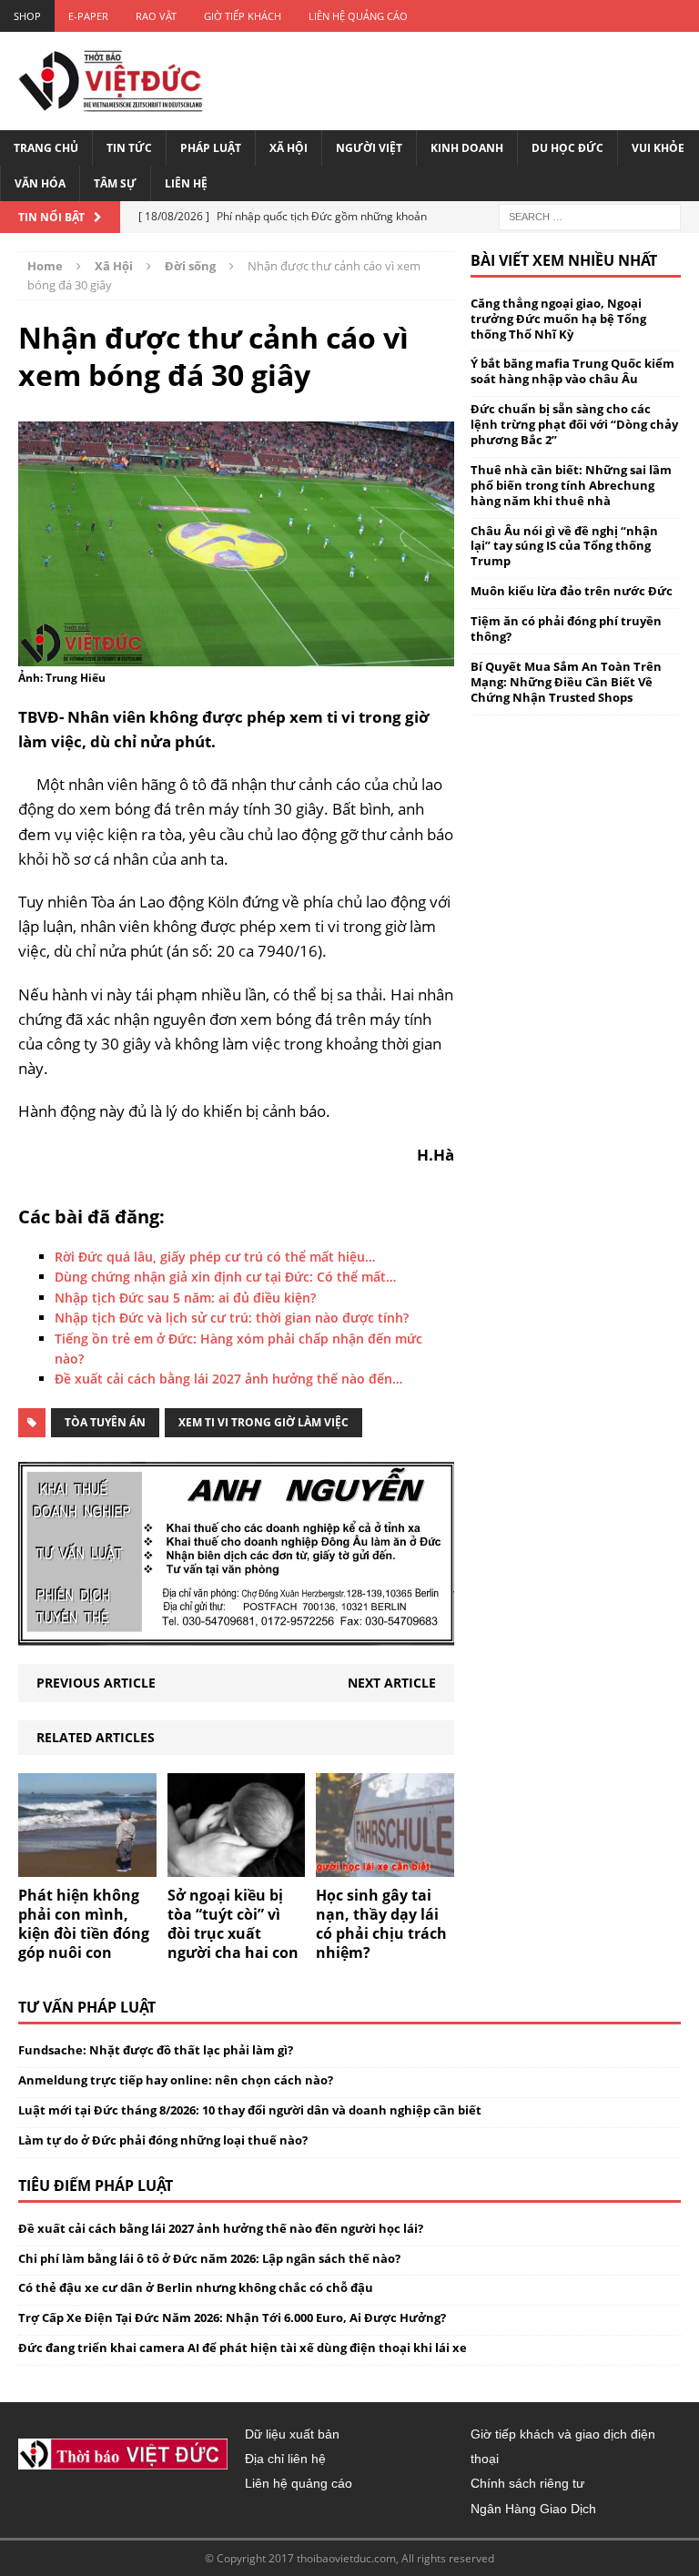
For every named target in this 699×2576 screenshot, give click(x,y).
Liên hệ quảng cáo (358, 16)
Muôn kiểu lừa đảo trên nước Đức (572, 591)
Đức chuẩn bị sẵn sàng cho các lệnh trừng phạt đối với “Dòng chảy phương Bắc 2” (574, 424)
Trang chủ (46, 148)
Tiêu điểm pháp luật (96, 2186)
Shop (27, 16)
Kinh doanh (467, 148)
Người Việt (369, 148)
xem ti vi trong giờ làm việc (263, 1422)
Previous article (96, 1683)
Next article (392, 1683)
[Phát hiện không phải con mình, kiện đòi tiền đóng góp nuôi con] (87, 1866)
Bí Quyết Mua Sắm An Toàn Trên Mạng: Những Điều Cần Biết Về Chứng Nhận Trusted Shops (566, 682)
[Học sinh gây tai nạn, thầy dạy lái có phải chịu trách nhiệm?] (385, 1866)
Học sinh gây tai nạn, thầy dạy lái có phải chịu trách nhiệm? (381, 1923)
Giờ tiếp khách (243, 16)
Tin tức (129, 148)
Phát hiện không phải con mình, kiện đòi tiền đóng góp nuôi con (84, 1923)
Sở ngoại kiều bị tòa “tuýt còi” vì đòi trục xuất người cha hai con (233, 1923)
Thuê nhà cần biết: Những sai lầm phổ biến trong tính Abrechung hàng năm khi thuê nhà (571, 485)
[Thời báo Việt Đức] (111, 81)
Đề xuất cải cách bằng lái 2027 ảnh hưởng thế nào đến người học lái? (221, 2228)
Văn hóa (40, 183)
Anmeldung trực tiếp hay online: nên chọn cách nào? (176, 2080)
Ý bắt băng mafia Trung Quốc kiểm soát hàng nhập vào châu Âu (572, 371)
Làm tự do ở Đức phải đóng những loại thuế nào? (163, 2140)
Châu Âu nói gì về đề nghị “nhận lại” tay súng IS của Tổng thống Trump (564, 546)
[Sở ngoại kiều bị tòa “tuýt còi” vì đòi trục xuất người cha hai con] (237, 1866)
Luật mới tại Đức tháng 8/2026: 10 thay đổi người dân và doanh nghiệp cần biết (250, 2110)
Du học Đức (567, 148)
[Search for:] (590, 215)
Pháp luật (211, 148)
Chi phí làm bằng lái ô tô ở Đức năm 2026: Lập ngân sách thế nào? (209, 2258)
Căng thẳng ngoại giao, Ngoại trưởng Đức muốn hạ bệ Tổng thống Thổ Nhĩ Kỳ (558, 319)
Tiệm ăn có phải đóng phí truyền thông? (566, 629)
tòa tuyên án (105, 1422)
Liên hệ (186, 183)
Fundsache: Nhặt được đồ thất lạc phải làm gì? (156, 2050)
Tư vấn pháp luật (87, 2007)
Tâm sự (115, 183)
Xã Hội (289, 148)
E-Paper (88, 16)
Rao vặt (156, 16)
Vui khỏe (658, 148)
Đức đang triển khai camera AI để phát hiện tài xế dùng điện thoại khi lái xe (243, 2348)
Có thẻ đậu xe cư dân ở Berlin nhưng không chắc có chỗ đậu (196, 2287)
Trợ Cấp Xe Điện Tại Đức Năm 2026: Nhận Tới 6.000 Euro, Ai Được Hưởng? (232, 2317)
